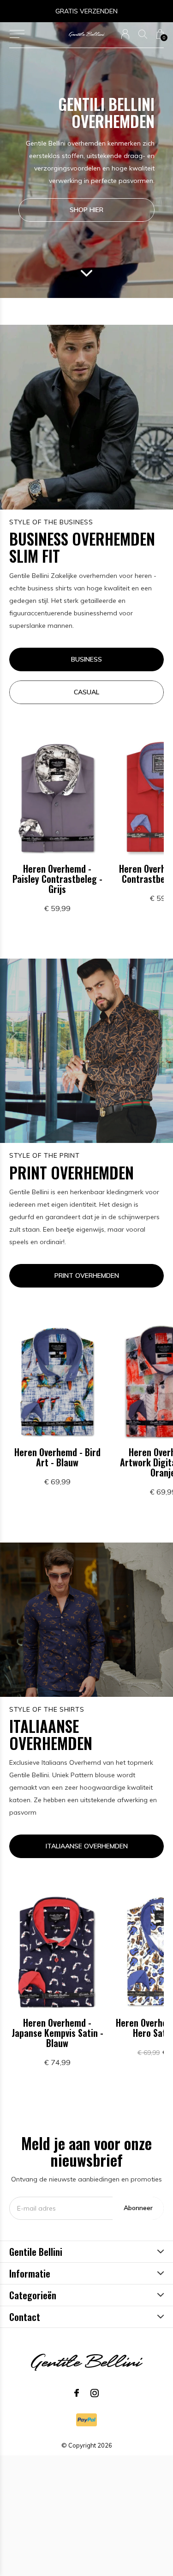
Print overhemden (87, 1276)
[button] (17, 34)
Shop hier (86, 210)
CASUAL (86, 692)
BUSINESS (86, 659)
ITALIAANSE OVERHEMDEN (87, 1846)
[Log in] (125, 34)
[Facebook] (77, 2393)
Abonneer (138, 2208)
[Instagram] (95, 2393)
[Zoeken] (143, 34)
